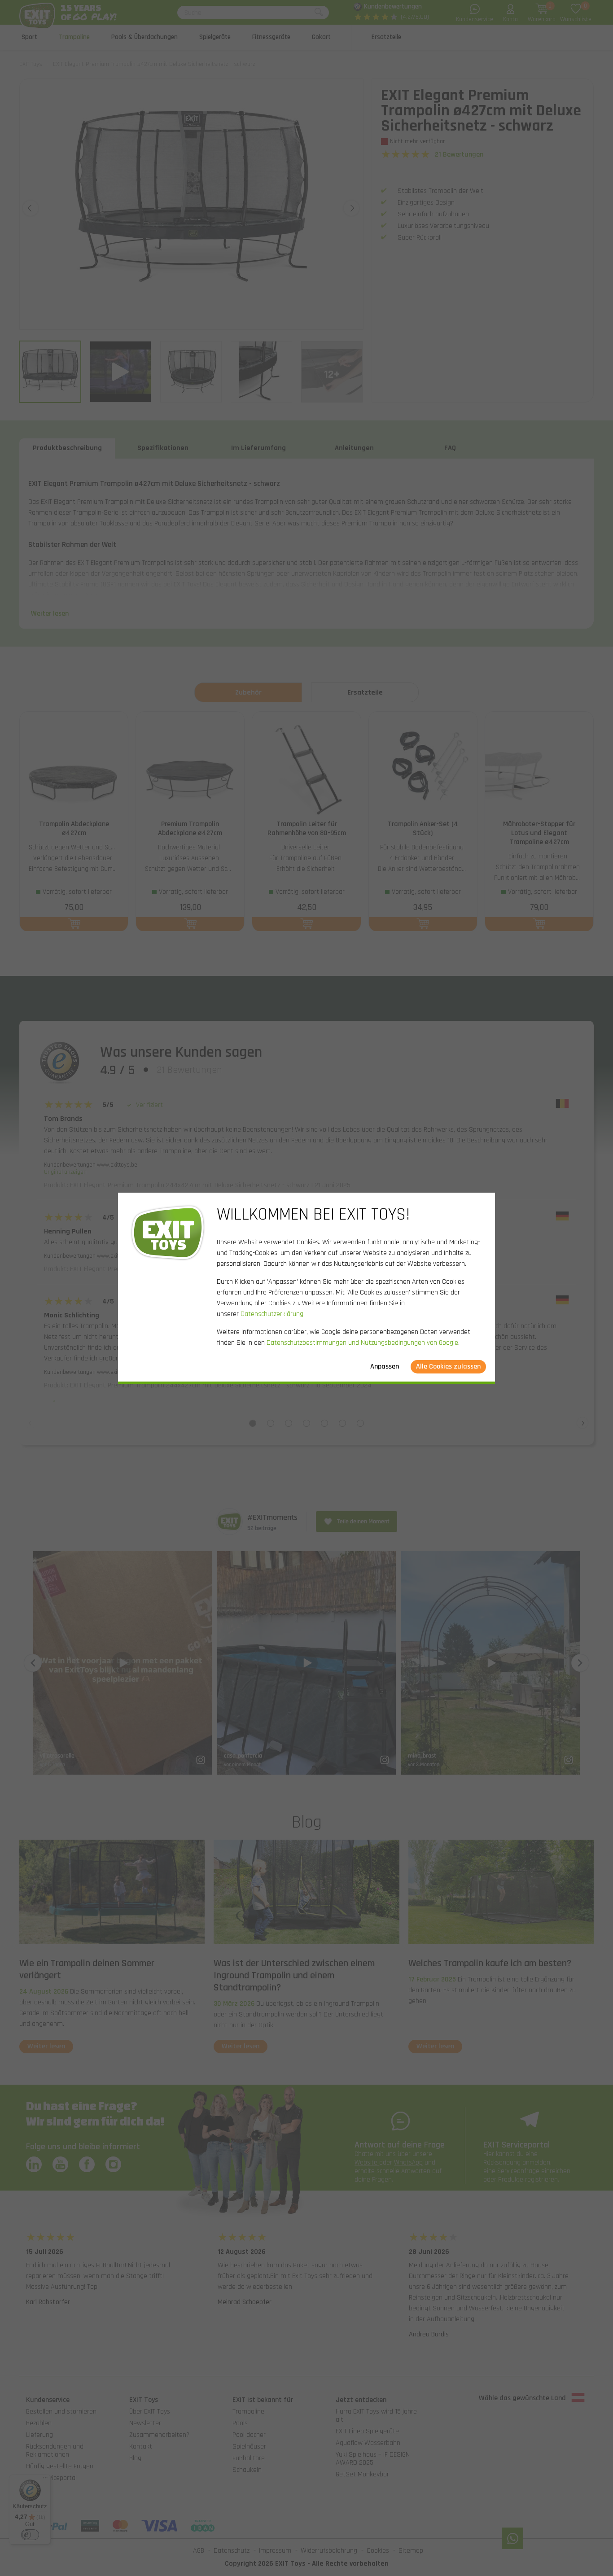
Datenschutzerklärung (272, 1314)
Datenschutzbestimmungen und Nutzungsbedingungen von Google (362, 1343)
